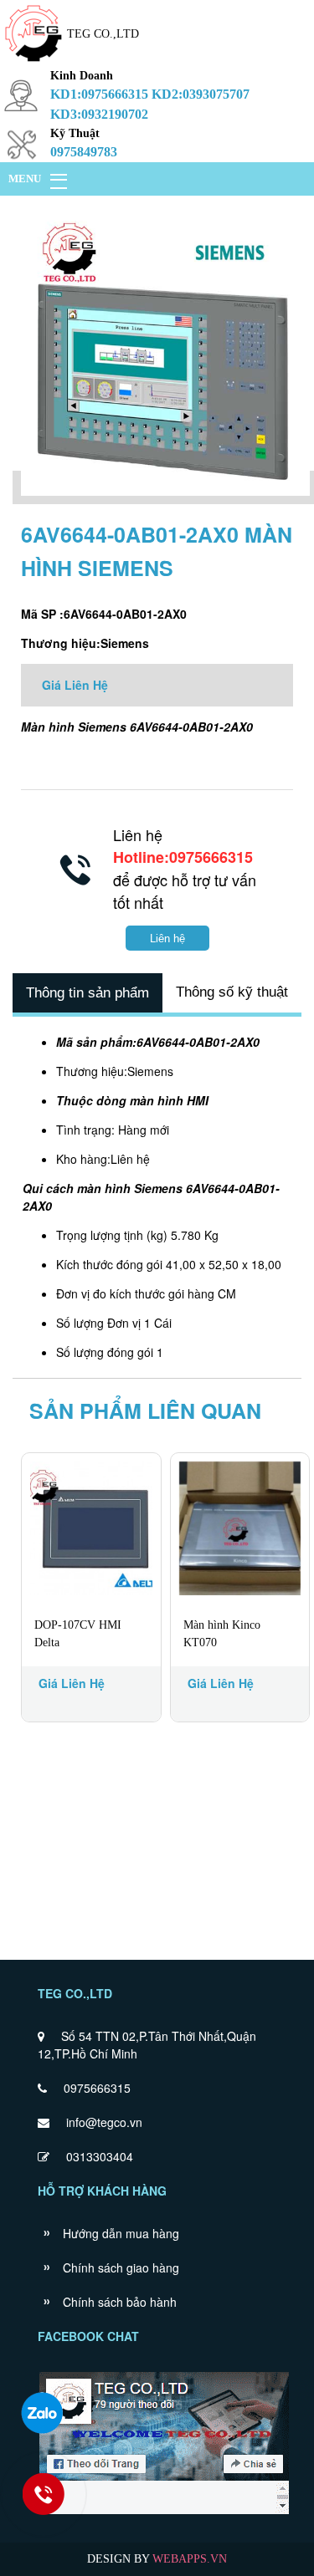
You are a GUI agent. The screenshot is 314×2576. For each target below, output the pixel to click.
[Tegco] (33, 63)
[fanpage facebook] (165, 2512)
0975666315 (97, 2088)
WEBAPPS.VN (190, 2559)
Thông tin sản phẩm (88, 993)
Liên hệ (167, 939)
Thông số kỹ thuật (232, 992)
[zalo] (42, 2413)
